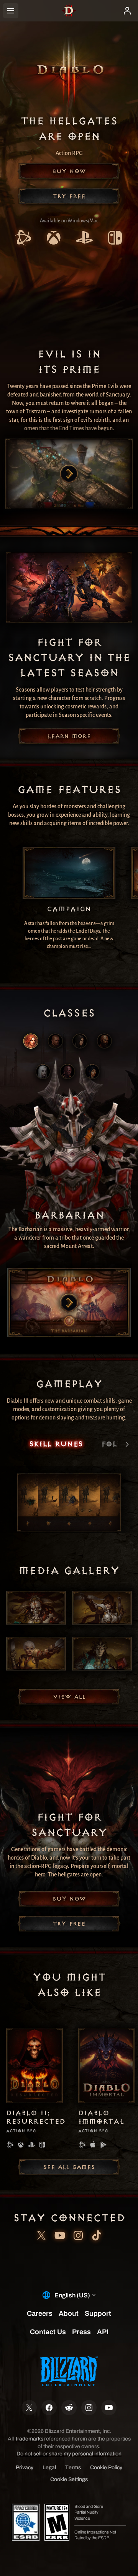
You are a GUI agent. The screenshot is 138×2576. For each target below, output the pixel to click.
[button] (69, 171)
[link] (23, 239)
